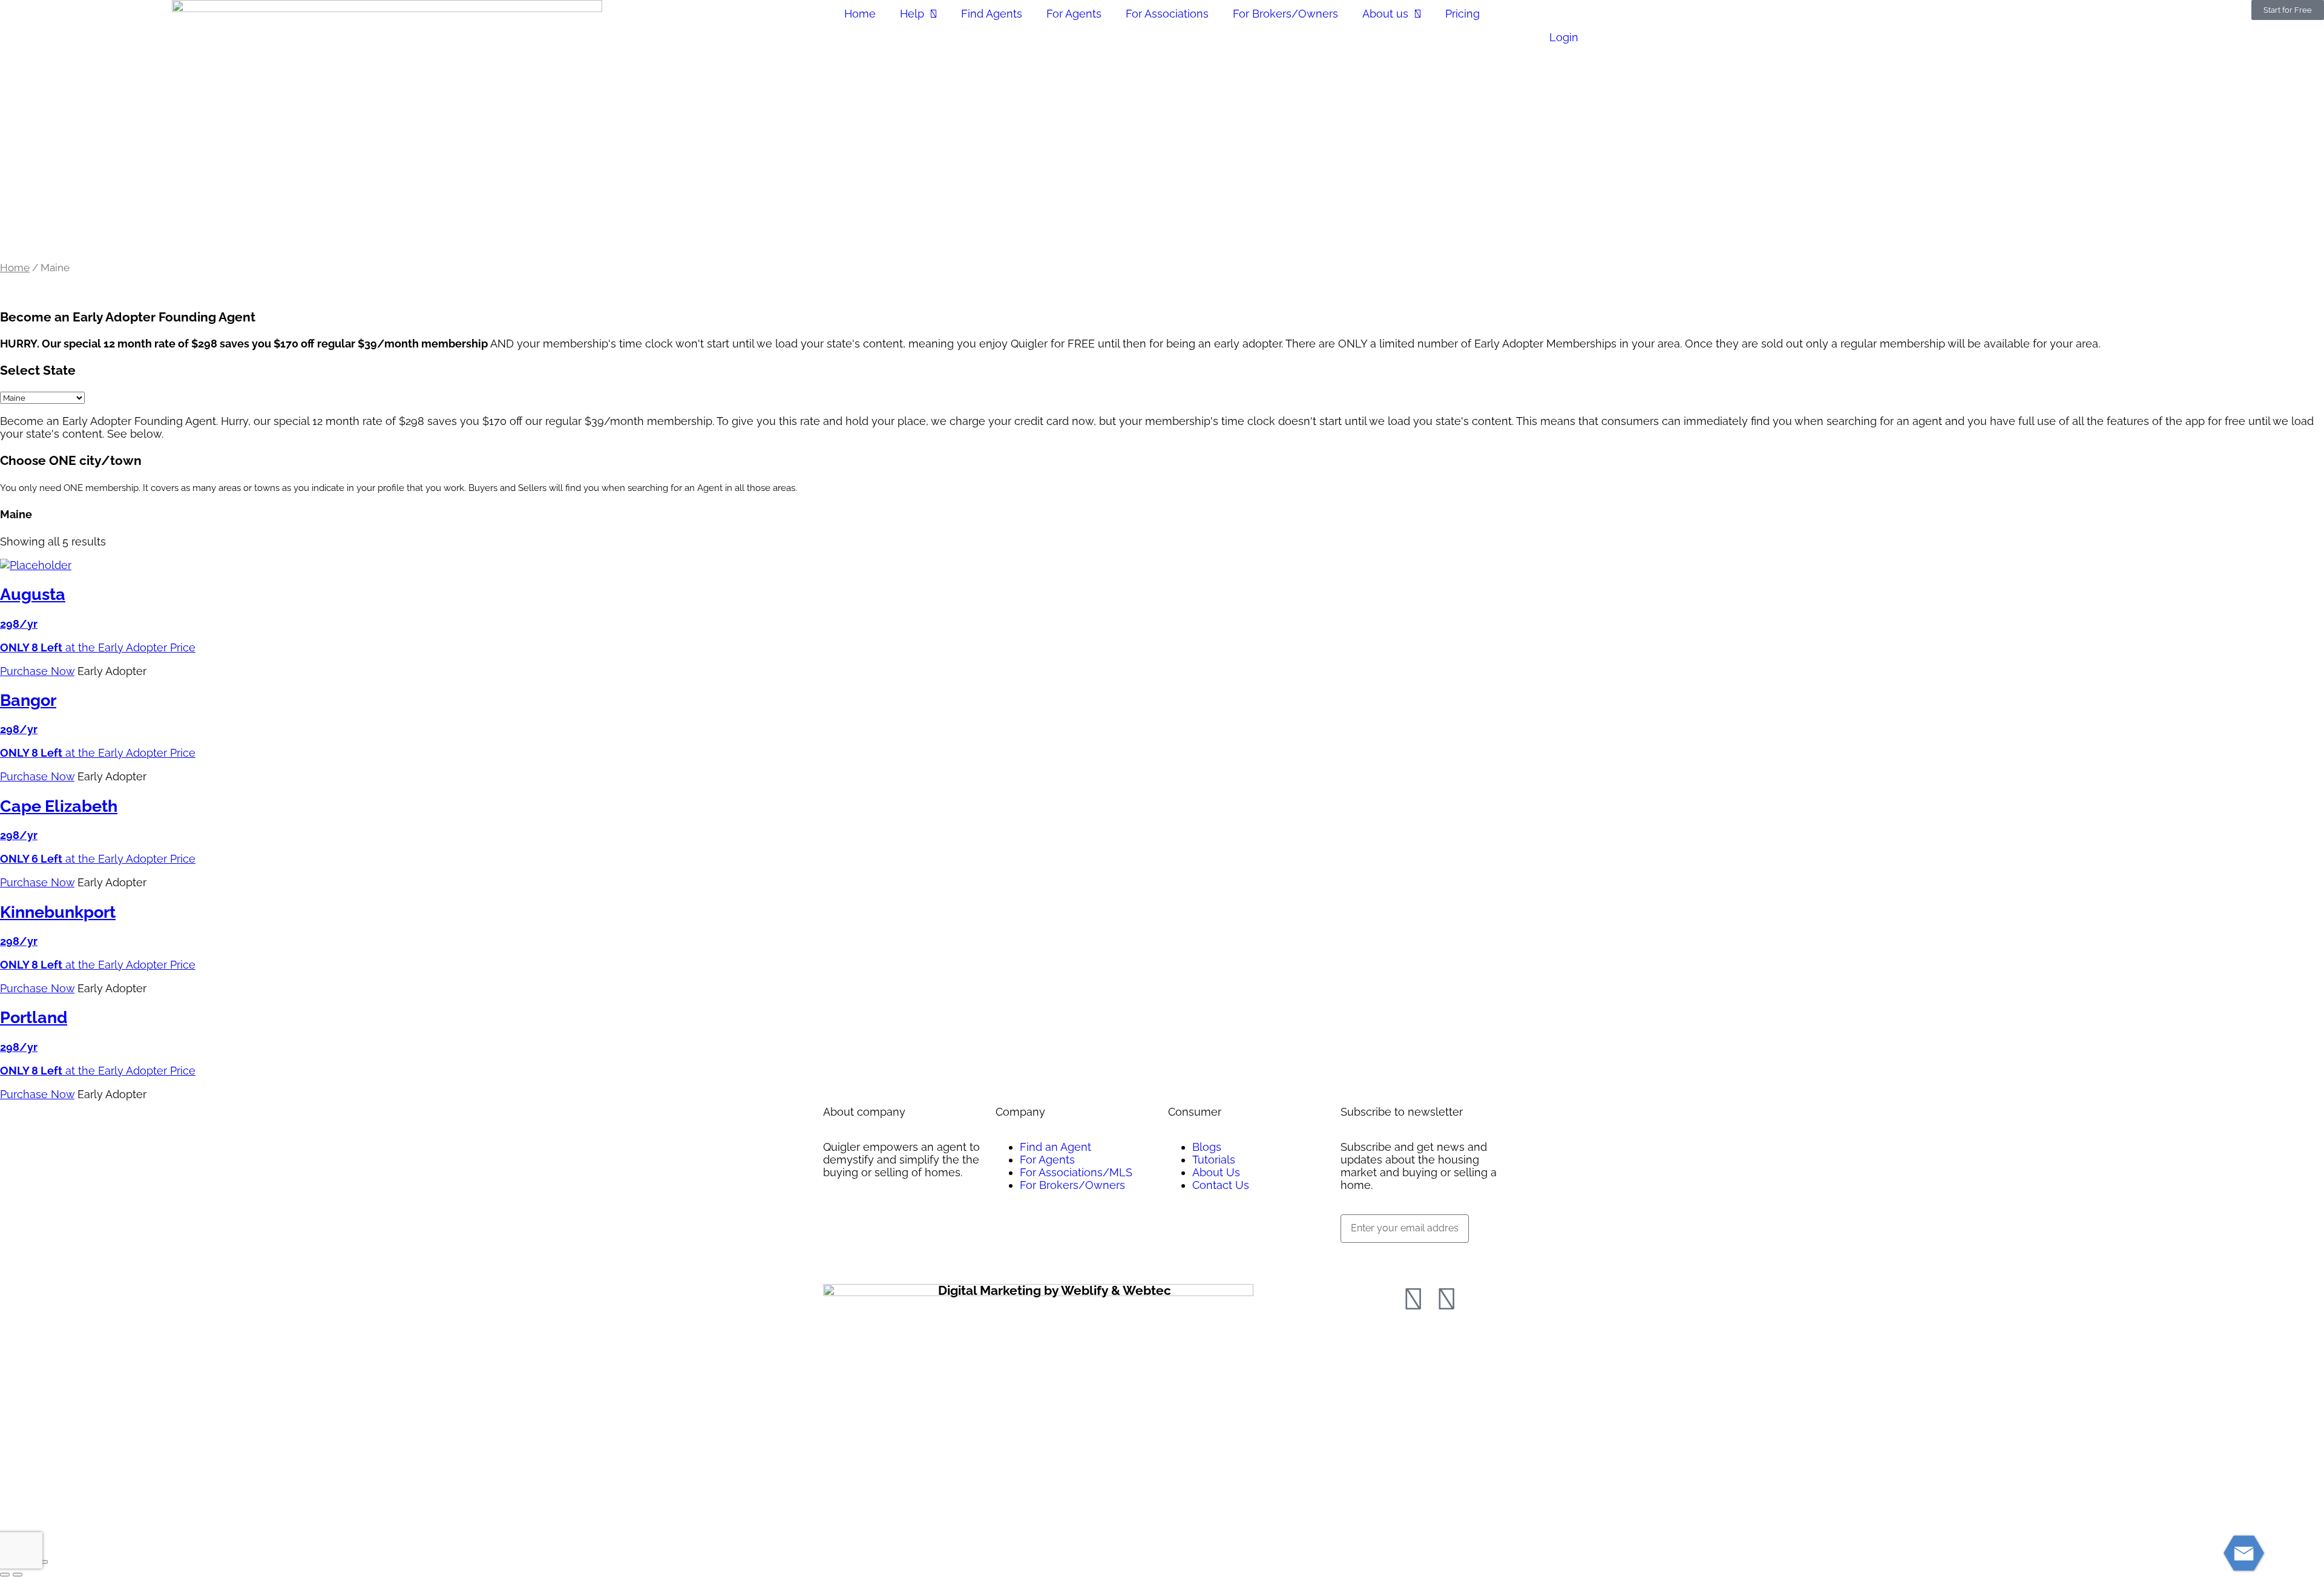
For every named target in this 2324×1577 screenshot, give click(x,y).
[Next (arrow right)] (18, 1575)
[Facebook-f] (1413, 1299)
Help (912, 14)
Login (1564, 37)
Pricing (1462, 14)
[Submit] (1362, 1258)
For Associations (1167, 14)
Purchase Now (37, 671)
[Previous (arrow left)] (5, 1575)
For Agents (1074, 14)
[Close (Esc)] (43, 1562)
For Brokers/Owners (1285, 14)
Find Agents (992, 14)
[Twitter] (1446, 1299)
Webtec (1147, 1290)
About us (1385, 14)
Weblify (1085, 1290)
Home (860, 14)
